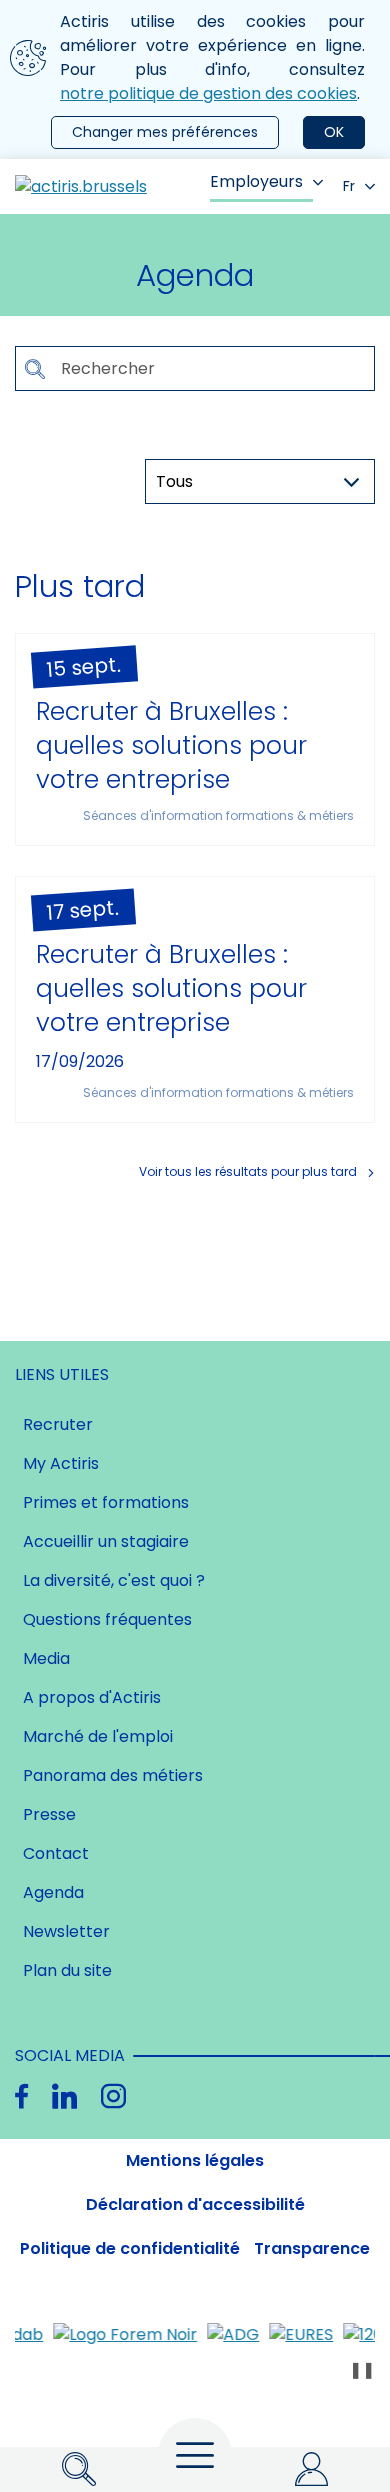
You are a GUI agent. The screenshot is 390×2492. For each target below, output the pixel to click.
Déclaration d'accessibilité (195, 2204)
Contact (56, 1853)
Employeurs (256, 181)
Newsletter (66, 1931)
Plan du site (67, 1970)
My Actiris (61, 1463)
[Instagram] (113, 2096)
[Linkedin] (64, 2096)
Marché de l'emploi (98, 1736)
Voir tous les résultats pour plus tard (248, 1171)
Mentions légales (195, 2160)
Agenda (53, 1892)
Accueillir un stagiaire (106, 1541)
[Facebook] (21, 2096)
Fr (349, 186)
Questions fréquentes (107, 1619)
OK (334, 132)
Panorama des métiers (113, 1775)
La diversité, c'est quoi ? (114, 1580)
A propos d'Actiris (92, 1697)
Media (46, 1658)
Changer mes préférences (165, 132)
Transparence (312, 2248)
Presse (49, 1814)
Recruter (58, 1424)
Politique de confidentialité (130, 2248)
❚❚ (362, 2369)
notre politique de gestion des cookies (208, 93)
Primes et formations (106, 1502)
